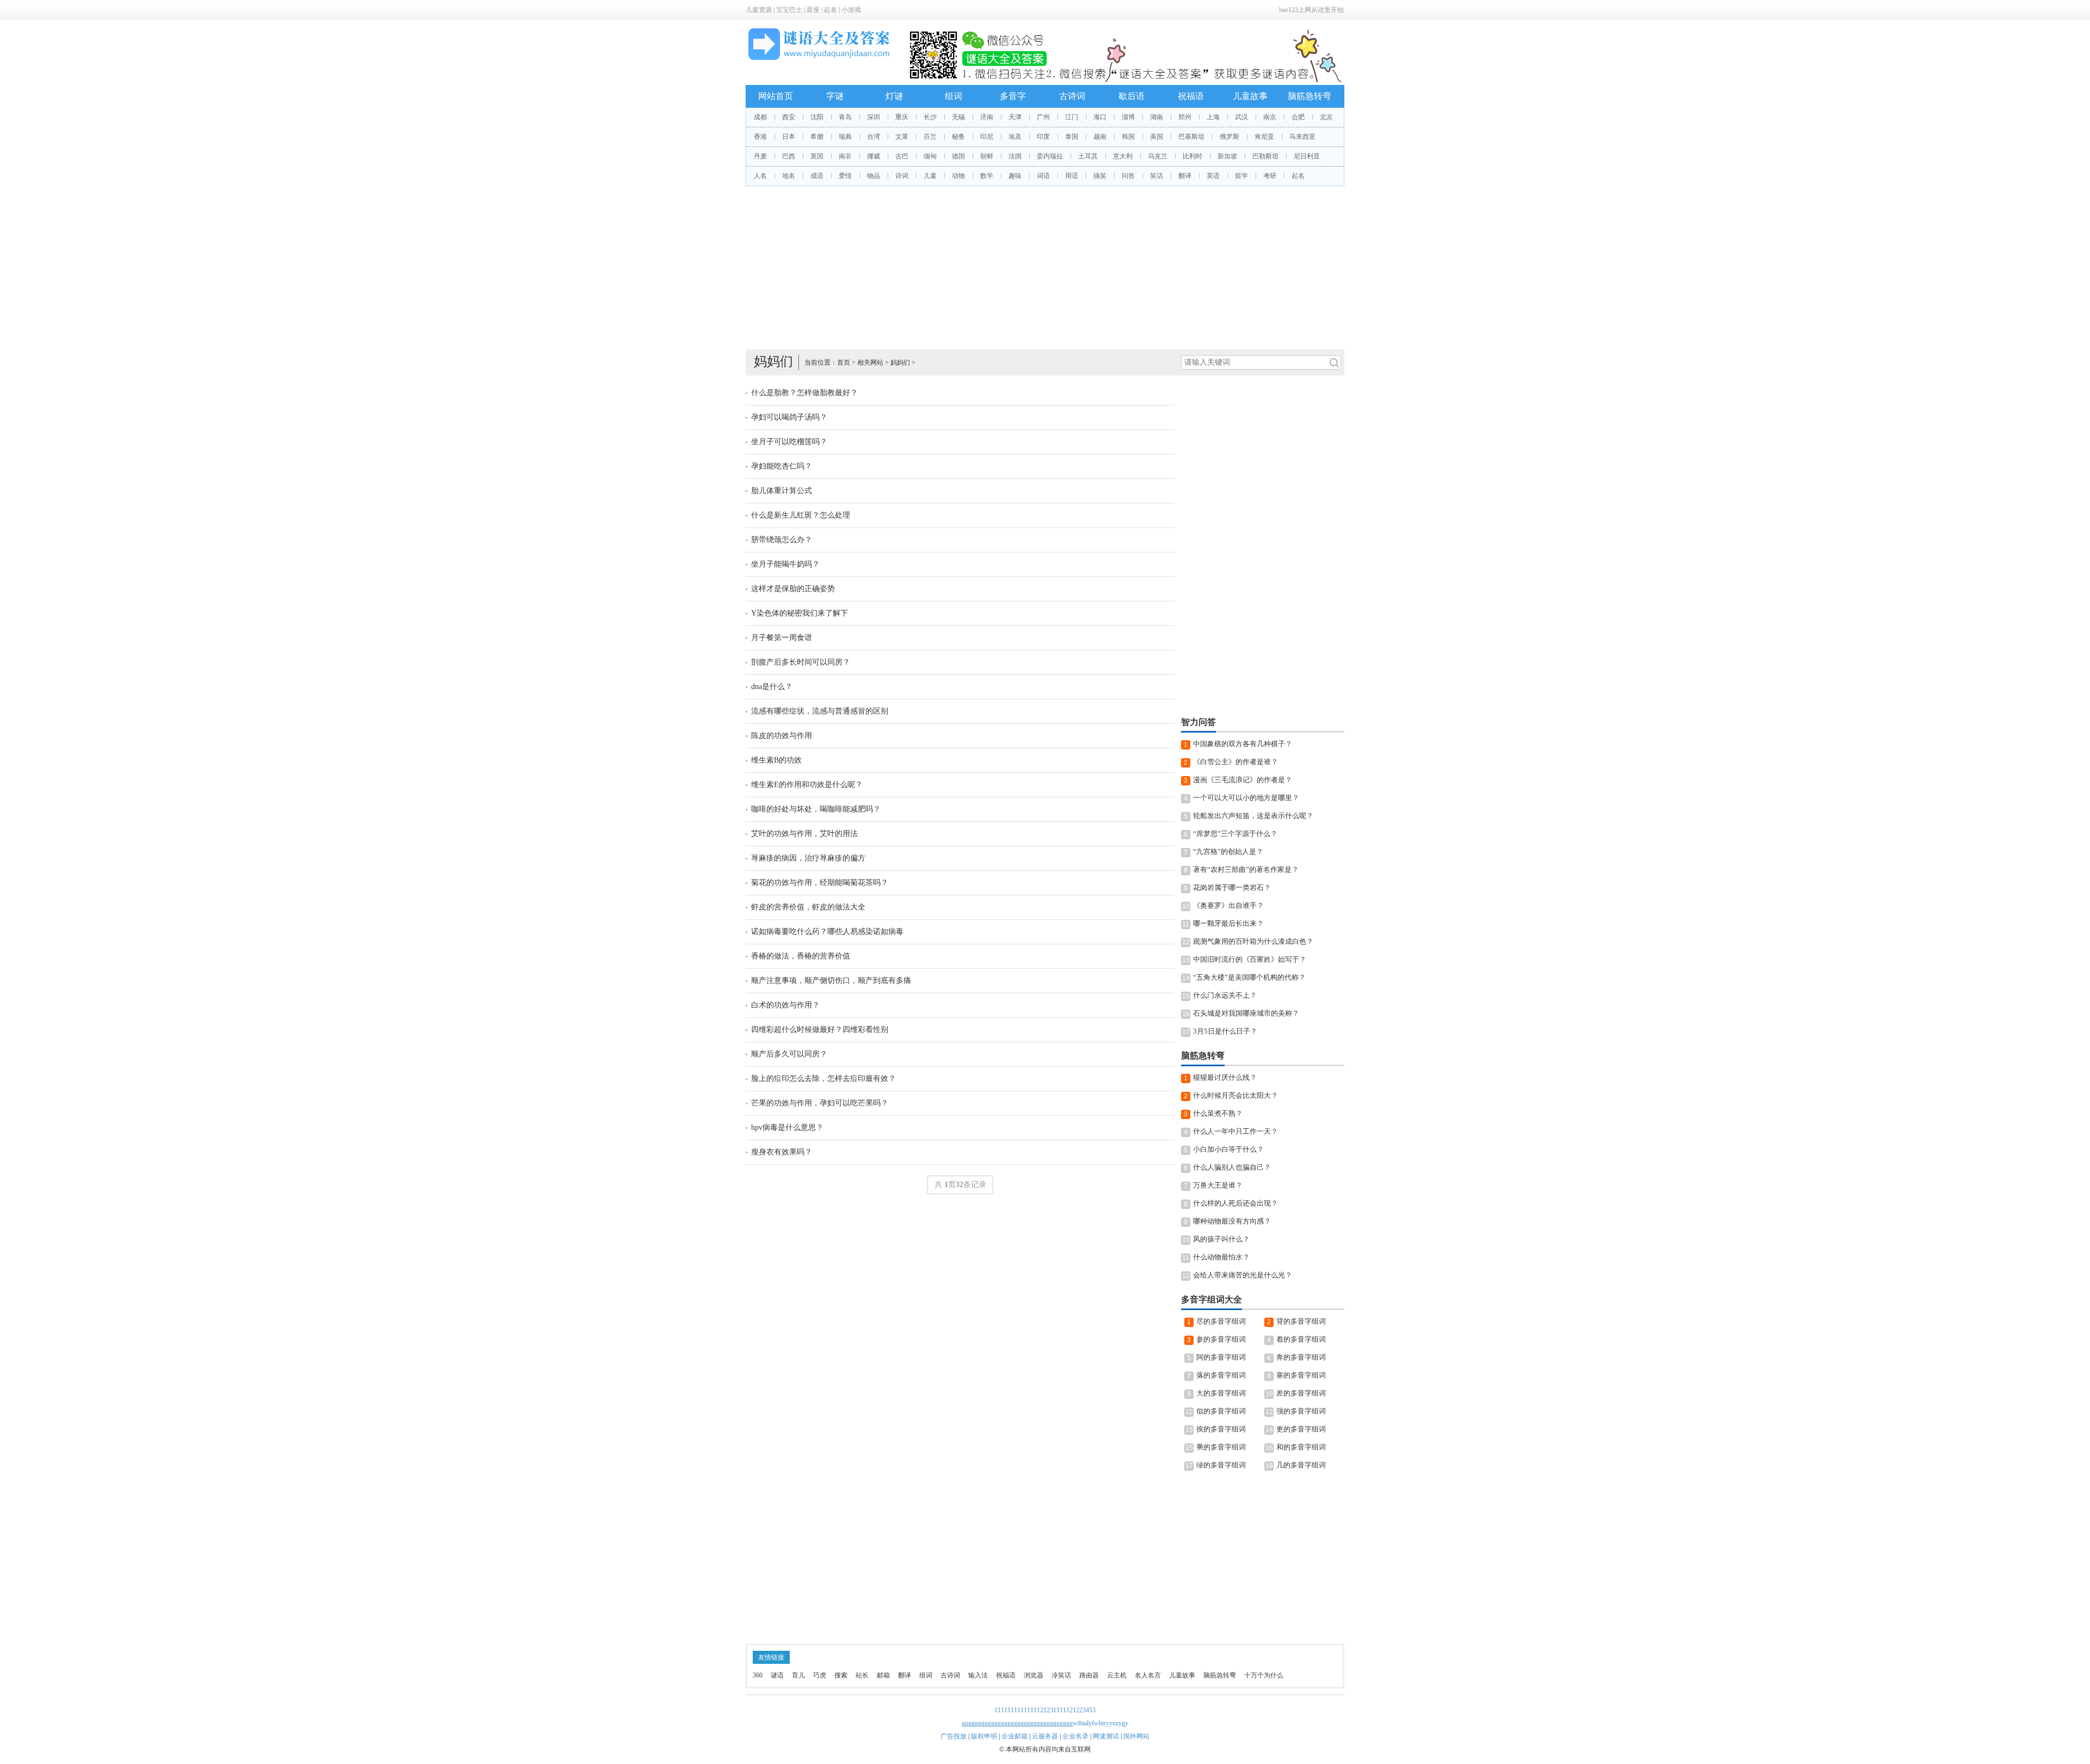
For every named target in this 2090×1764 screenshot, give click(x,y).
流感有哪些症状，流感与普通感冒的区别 (820, 711)
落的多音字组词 (1221, 1375)
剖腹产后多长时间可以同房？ (801, 662)
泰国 (1072, 137)
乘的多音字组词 (1221, 1447)
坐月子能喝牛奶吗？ (785, 564)
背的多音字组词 (1301, 1321)
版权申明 (984, 1736)
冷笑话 (1061, 1675)
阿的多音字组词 (1221, 1357)
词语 (1043, 176)
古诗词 (1072, 96)
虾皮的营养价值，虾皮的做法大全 (808, 907)
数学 (987, 176)
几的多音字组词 (1301, 1465)
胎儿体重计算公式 (782, 491)
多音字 (1013, 96)
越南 (1100, 137)
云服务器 (1045, 1736)
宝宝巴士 (789, 10)
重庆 (902, 117)
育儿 (798, 1675)
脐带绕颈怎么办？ (782, 540)
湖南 (1157, 117)
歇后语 (1132, 96)
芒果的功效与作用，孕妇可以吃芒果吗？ (820, 1103)
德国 (958, 156)
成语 (817, 176)
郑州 (1185, 117)
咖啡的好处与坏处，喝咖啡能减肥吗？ (816, 809)
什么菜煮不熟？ (1218, 1113)
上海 (1213, 117)
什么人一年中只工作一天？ (1235, 1131)
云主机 (1117, 1675)
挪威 (874, 156)
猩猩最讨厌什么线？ (1225, 1077)
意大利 (1123, 156)
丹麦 (760, 156)
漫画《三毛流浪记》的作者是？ (1243, 780)
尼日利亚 (1307, 156)
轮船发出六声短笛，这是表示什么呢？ (1253, 816)
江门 (1072, 117)
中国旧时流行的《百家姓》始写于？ (1250, 959)
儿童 (930, 176)
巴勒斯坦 (1265, 156)
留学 (1241, 176)
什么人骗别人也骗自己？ (1232, 1167)
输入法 (978, 1675)
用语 (1072, 176)
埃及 (1015, 137)
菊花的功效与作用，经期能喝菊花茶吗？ (820, 883)
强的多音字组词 (1301, 1411)
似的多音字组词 (1221, 1411)
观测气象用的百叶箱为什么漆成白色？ (1253, 941)
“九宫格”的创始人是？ (1228, 852)
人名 (760, 176)
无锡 (958, 117)
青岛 (845, 117)
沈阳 (817, 117)
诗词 (902, 176)
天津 (1015, 117)
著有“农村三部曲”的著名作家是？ (1246, 869)
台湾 (874, 137)
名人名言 (1148, 1675)
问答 (1128, 176)
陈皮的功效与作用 (782, 736)
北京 (1326, 117)
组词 (954, 96)
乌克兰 (1158, 156)
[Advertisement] (1045, 268)
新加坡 (1227, 156)
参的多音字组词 (1221, 1339)
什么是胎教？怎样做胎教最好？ (804, 393)
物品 (874, 176)
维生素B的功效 (776, 760)
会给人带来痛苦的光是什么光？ (1243, 1275)
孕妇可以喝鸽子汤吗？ (789, 417)
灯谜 (894, 96)
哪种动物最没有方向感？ (1232, 1221)
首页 (844, 362)
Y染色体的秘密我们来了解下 (800, 613)
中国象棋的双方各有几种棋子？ (1243, 744)
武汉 (1241, 117)
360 (758, 1675)
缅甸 (930, 156)
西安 (789, 117)
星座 (813, 10)
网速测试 (1106, 1736)
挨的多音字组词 (1221, 1429)
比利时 (1192, 156)
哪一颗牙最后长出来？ (1228, 923)
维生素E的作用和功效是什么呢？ (807, 785)
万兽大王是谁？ (1218, 1185)
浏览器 (1034, 1675)
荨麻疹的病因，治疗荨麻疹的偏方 (808, 858)
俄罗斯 (1230, 137)
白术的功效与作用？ (785, 1005)
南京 (1270, 117)
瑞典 (845, 137)
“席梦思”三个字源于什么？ (1235, 834)
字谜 (835, 96)
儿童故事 (1250, 96)
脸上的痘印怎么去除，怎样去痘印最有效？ (823, 1078)
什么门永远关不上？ (1225, 995)
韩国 (1128, 137)
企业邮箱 (1015, 1736)
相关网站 (870, 362)
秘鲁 (958, 137)
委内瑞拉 (1050, 156)
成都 (760, 117)
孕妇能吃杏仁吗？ (782, 466)
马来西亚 (1302, 137)
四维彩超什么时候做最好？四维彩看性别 (820, 1029)
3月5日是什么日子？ (1225, 1031)
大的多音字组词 (1221, 1393)
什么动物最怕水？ (1221, 1257)
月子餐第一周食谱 (782, 638)
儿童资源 (759, 10)
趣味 (1015, 176)
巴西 (789, 156)
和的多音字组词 (1301, 1447)
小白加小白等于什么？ (1228, 1149)
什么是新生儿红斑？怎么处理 (801, 515)
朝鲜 (987, 156)
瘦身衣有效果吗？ (782, 1152)
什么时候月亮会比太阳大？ (1235, 1095)
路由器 (1089, 1675)
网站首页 (776, 96)
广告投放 (954, 1736)
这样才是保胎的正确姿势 (793, 589)
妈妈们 (900, 362)
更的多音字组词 (1301, 1429)
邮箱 (883, 1675)
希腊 (817, 137)
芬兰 (930, 137)
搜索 (841, 1675)
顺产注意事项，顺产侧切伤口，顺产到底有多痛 (831, 981)
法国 (1015, 156)
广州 (1043, 117)
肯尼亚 (1264, 137)
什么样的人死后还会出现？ (1235, 1203)
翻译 (1185, 176)
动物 (958, 176)
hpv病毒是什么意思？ (787, 1127)
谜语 (777, 1675)
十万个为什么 (1264, 1675)
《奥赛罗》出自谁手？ (1228, 905)
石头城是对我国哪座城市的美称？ (1246, 1013)
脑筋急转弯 (1310, 96)
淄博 (1128, 117)
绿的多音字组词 (1221, 1465)
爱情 (845, 176)
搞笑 (1100, 176)
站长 (862, 1675)
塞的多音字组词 (1301, 1375)
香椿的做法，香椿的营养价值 (801, 956)
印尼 (987, 137)
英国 (817, 156)
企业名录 (1075, 1736)
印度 (1043, 137)
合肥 (1298, 117)
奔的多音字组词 (1301, 1357)
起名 (831, 10)
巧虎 (820, 1675)
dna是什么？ (772, 687)
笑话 (1157, 176)
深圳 (874, 117)
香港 (760, 137)
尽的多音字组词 (1221, 1321)
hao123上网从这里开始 (1311, 10)
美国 (1157, 137)
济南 (987, 117)
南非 (845, 156)
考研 (1270, 176)
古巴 (902, 156)
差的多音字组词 (1301, 1393)
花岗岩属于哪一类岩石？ (1232, 887)
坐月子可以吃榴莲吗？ (789, 442)
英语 (1213, 176)
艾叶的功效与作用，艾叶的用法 (804, 834)
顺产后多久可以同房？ (789, 1054)
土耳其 (1088, 156)
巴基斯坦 (1191, 137)
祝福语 (1191, 96)
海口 (1100, 117)
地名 (789, 176)
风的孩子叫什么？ (1221, 1239)
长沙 (930, 117)
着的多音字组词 (1301, 1339)
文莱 (902, 137)
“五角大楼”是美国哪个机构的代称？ (1249, 977)
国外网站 (1136, 1736)
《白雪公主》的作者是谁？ (1235, 762)
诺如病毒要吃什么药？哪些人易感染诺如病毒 (827, 932)
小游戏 (851, 10)
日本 (789, 137)
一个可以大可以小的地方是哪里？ (1246, 798)
